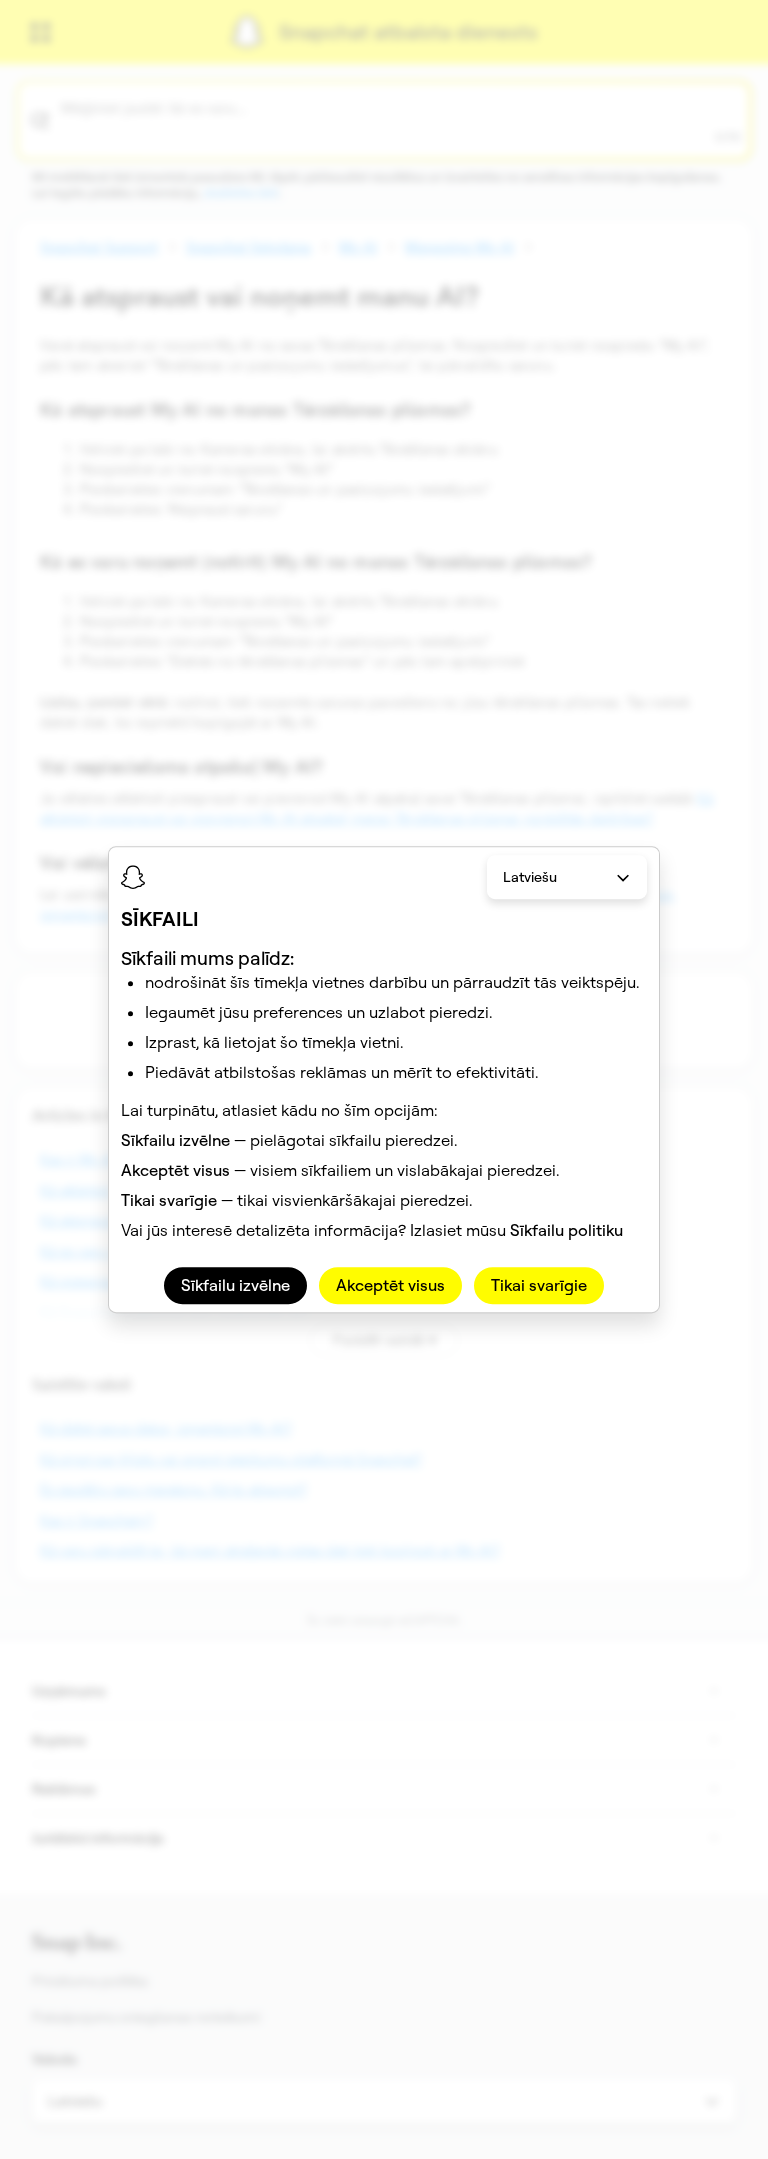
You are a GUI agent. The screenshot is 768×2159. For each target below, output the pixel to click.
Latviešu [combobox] (530, 877)
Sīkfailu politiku (566, 1230)
